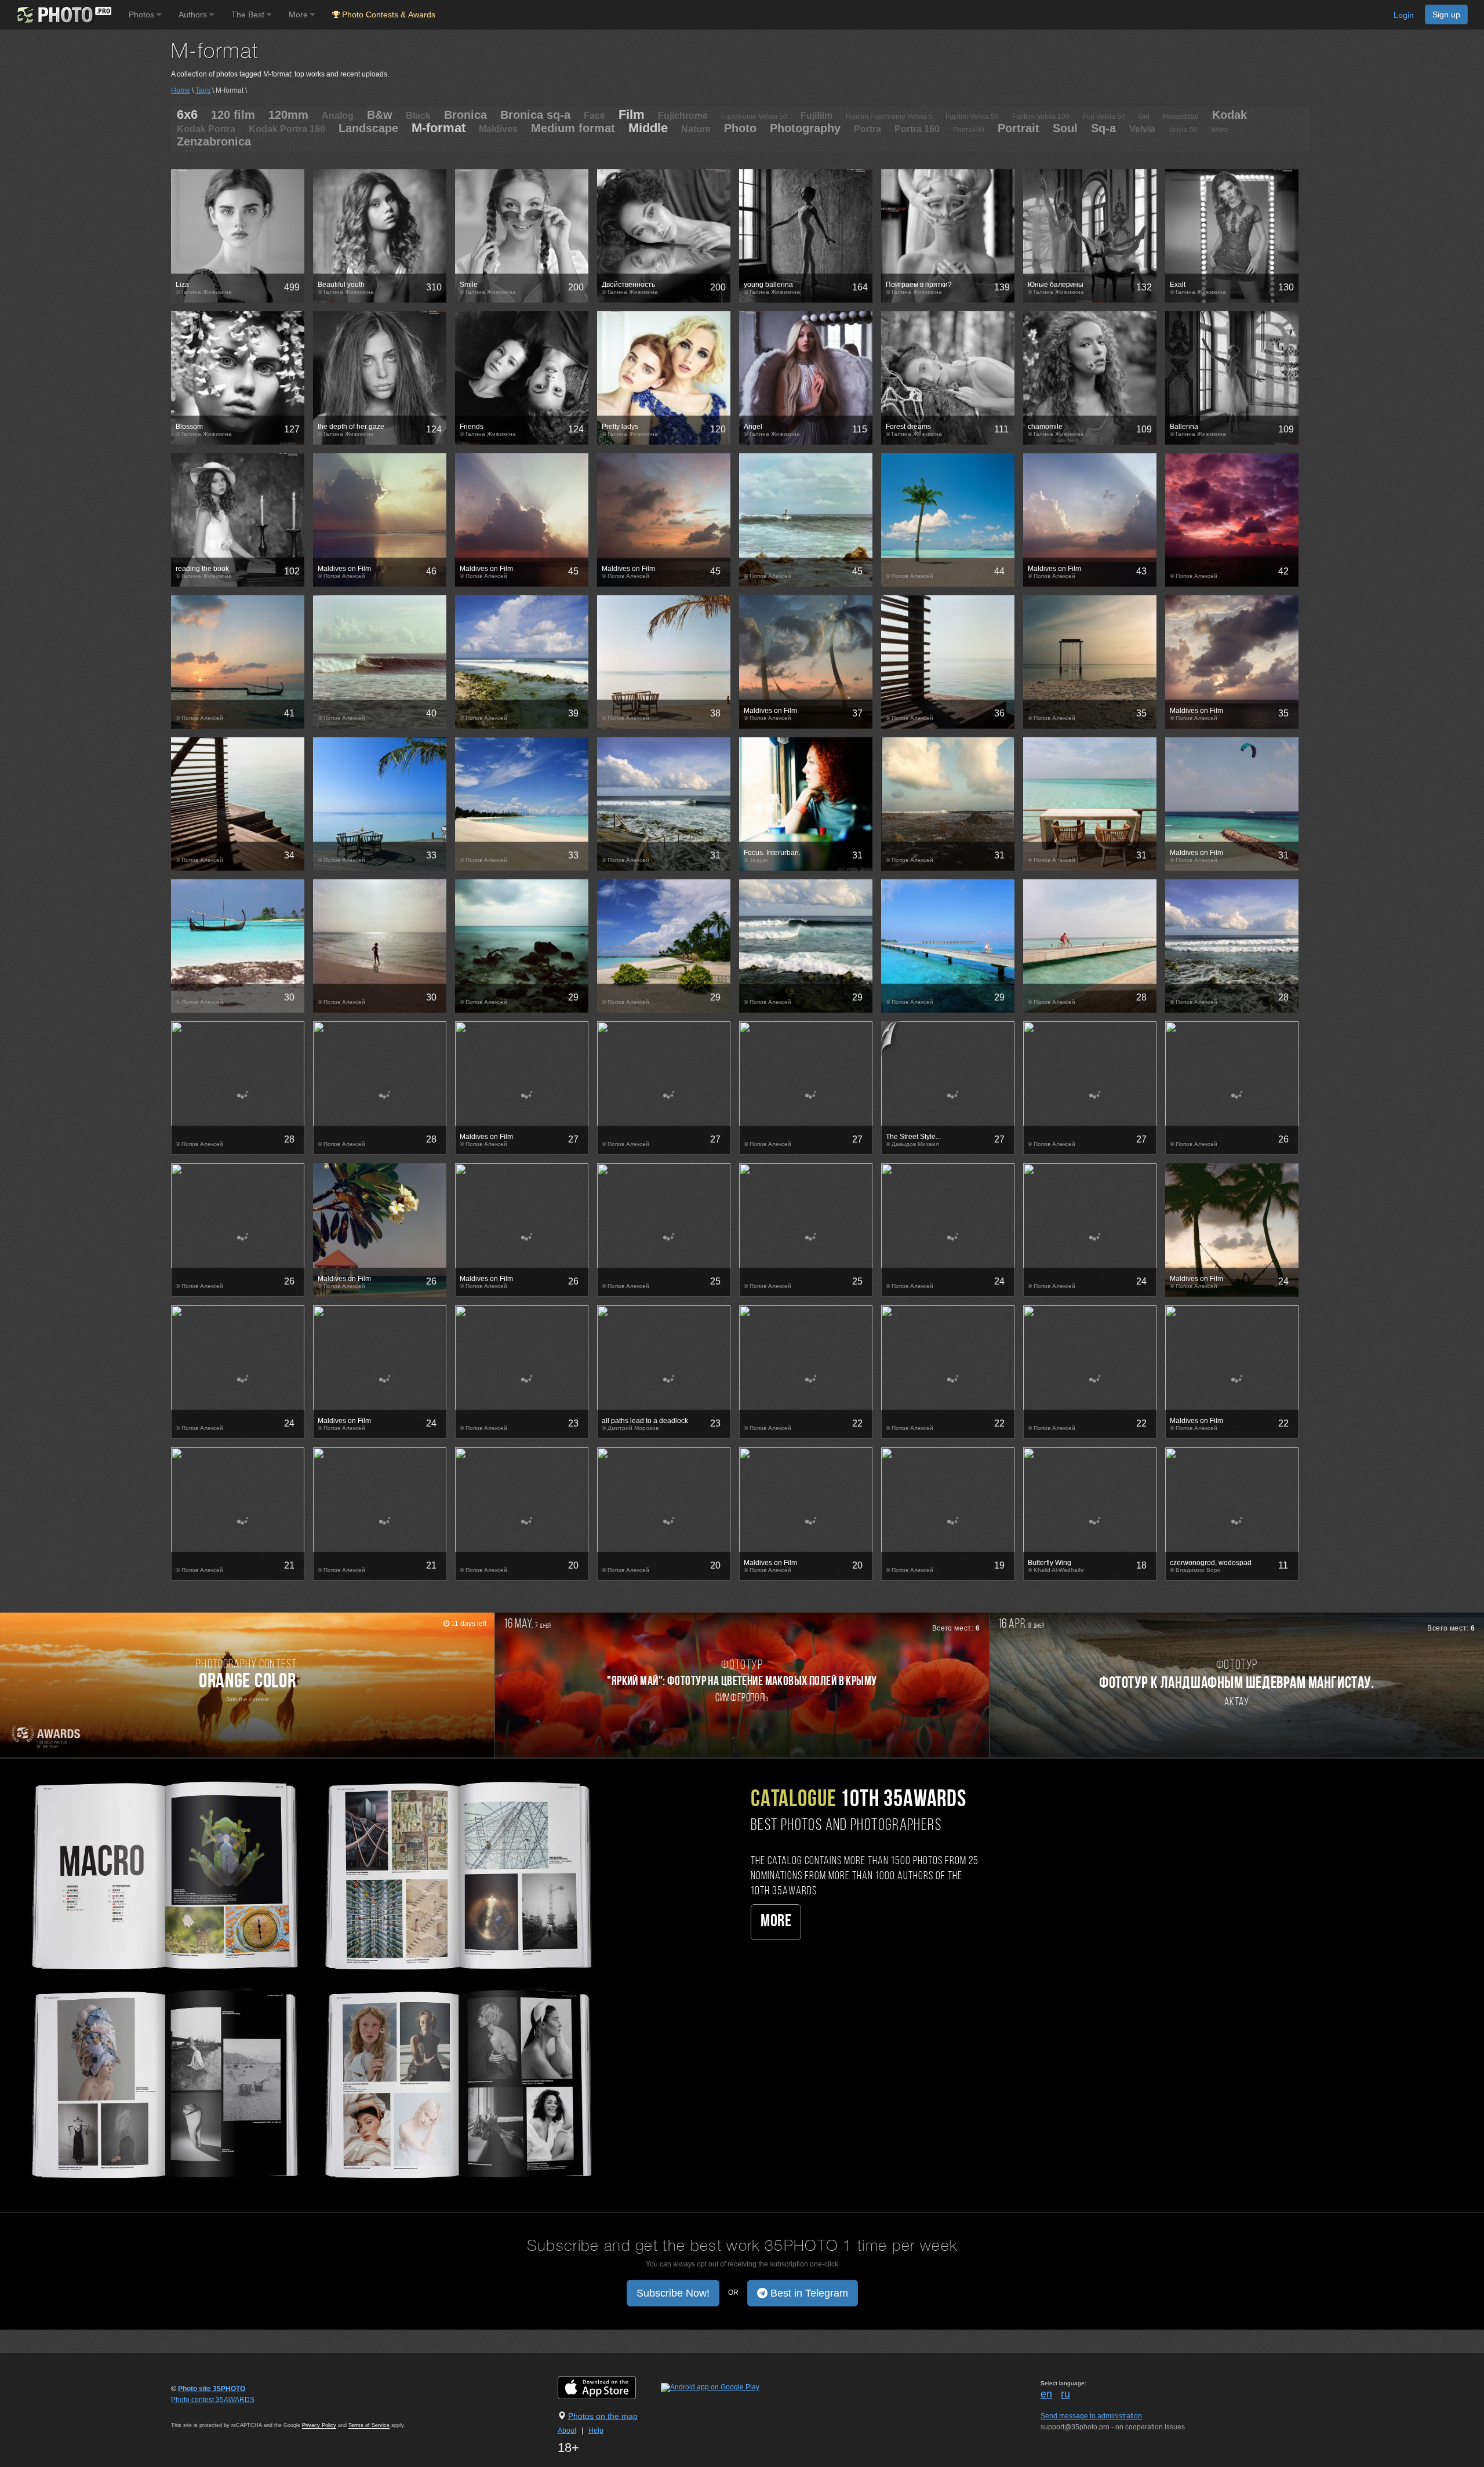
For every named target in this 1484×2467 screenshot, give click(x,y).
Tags (203, 90)
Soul (1065, 128)
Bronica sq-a (535, 115)
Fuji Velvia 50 (1104, 117)
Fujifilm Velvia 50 (972, 117)
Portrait (1019, 128)
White (1220, 130)
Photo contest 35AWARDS (213, 2400)
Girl (1144, 117)
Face (594, 116)
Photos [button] (143, 14)
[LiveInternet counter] (197, 2411)
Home (181, 90)
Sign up (1446, 14)
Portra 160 (917, 129)
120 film (233, 115)
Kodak (1230, 115)
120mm (288, 115)
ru (1065, 2394)
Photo (740, 128)
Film (632, 114)
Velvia (1142, 129)
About (567, 2430)
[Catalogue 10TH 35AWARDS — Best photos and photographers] (309, 1977)
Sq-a (1103, 128)
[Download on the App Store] (608, 2388)
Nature (696, 129)
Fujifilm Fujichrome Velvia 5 (889, 117)
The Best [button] (249, 14)
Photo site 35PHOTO (212, 2389)
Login (1404, 15)
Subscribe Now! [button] (673, 2293)
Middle (648, 128)
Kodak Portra (206, 129)
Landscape (368, 128)
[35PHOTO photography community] (63, 15)
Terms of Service (369, 2425)
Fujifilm (816, 116)
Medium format (573, 128)
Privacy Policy (319, 2425)
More (776, 1922)
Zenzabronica (214, 141)
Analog (338, 116)
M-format (439, 128)
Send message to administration (1091, 2416)
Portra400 (969, 130)
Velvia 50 (1183, 130)
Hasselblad (1181, 117)
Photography (805, 128)
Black (418, 116)
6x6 (187, 114)
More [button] (299, 14)
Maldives (498, 129)
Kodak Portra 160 (287, 129)
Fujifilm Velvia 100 (1041, 117)
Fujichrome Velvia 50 (754, 117)
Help (596, 2430)
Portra (868, 129)
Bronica (465, 115)
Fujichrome (683, 116)
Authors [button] (194, 14)
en (1046, 2394)
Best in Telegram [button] (808, 2293)
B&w (380, 115)
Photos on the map (603, 2416)
